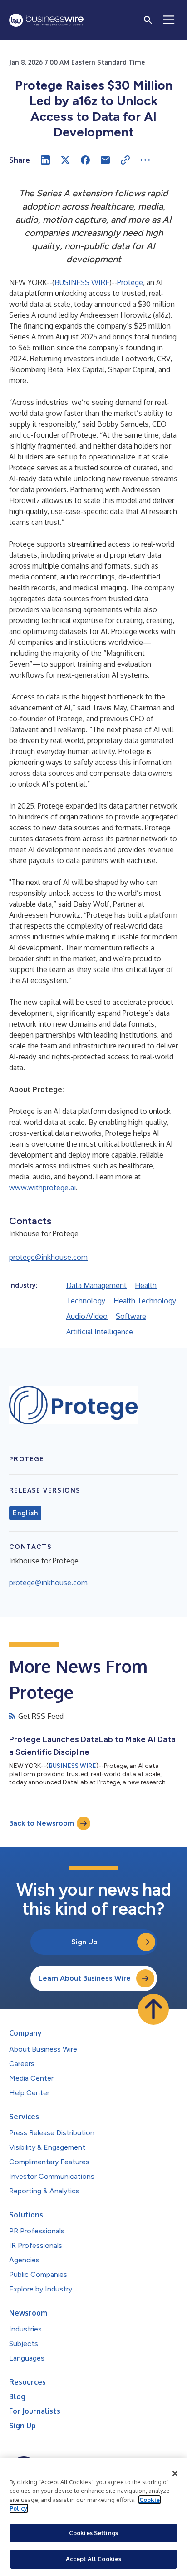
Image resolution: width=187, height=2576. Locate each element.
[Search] (148, 20)
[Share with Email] (105, 160)
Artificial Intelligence (100, 1332)
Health (146, 1285)
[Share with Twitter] (65, 160)
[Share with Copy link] (125, 160)
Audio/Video (87, 1316)
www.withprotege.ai (42, 1188)
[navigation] (169, 20)
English (25, 1513)
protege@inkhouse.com (48, 1257)
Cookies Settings (93, 2533)
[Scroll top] (153, 2009)
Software (131, 1316)
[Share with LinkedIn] (45, 160)
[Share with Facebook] (85, 160)
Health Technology (145, 1301)
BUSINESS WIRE (82, 282)
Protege (130, 282)
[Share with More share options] (145, 160)
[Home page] (46, 20)
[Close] (175, 2474)
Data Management (96, 1285)
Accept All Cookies (93, 2559)
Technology (86, 1301)
